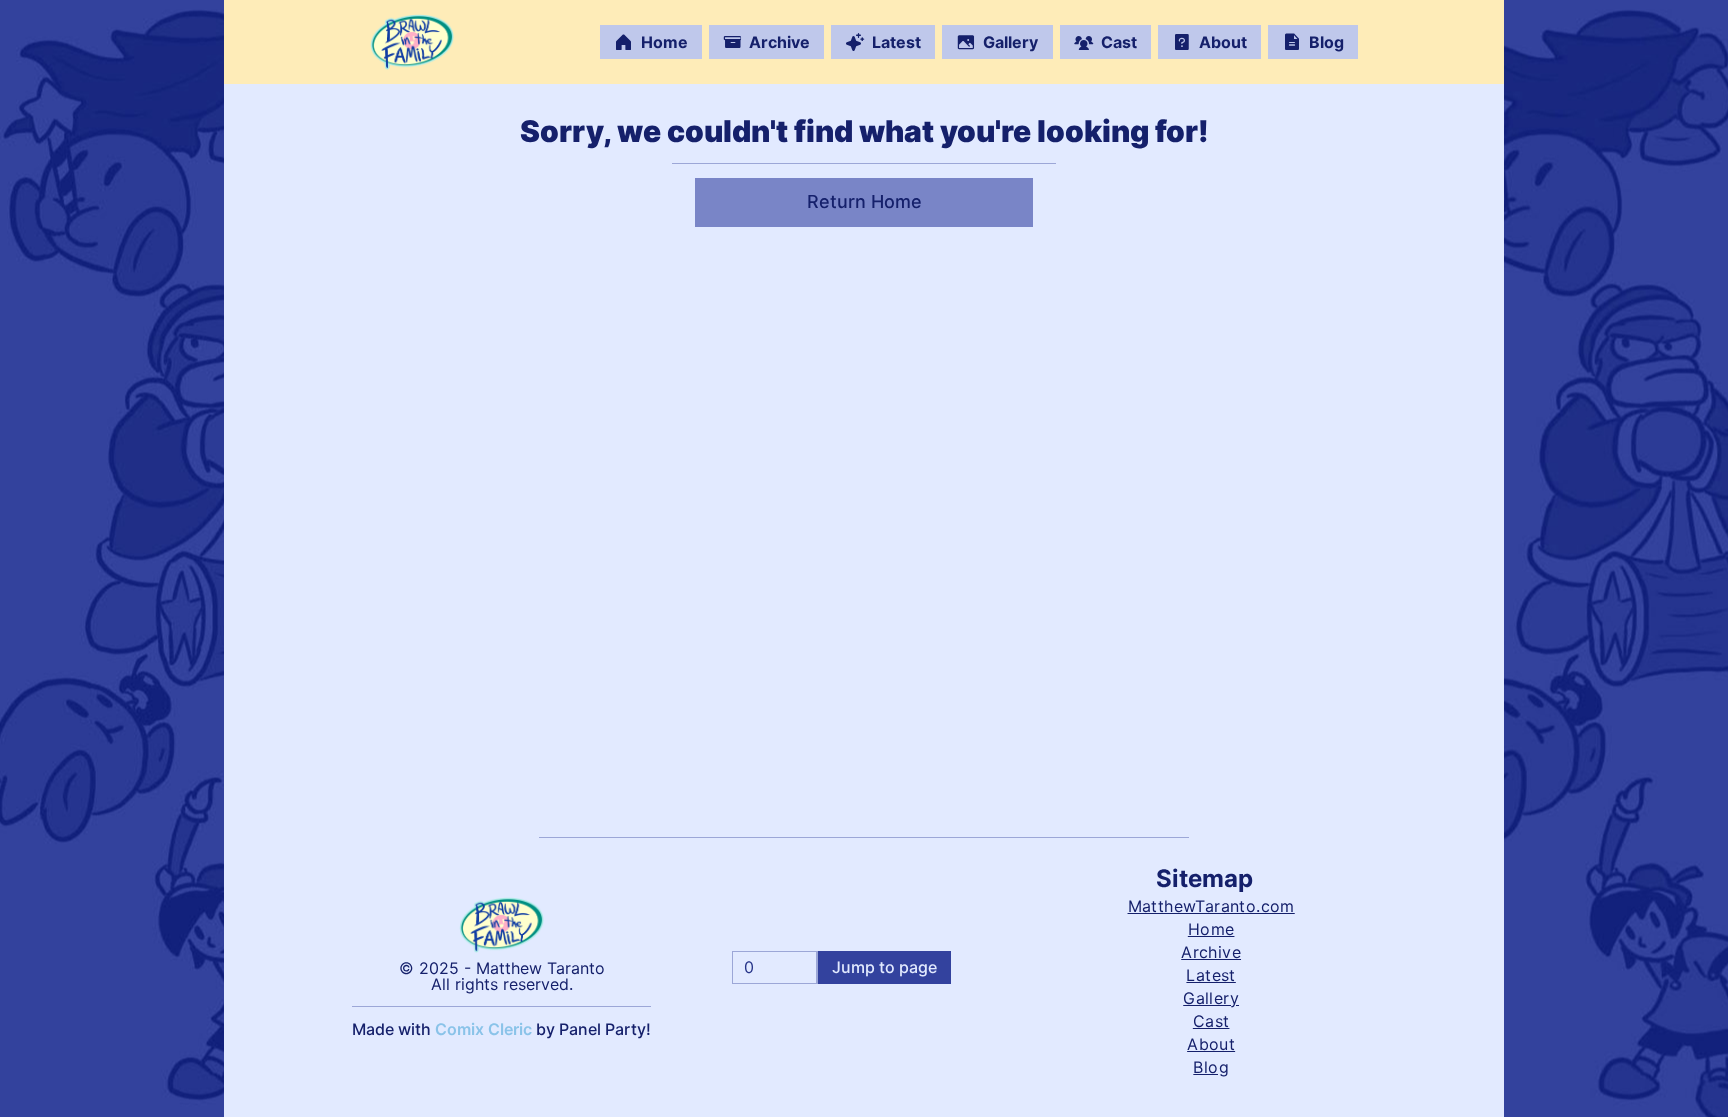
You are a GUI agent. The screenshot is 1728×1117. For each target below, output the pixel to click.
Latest (896, 42)
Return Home (864, 201)
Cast (1119, 42)
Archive (779, 42)
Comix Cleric (483, 1029)
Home (664, 42)
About (1223, 42)
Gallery (1010, 42)
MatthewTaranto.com (1211, 906)
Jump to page (884, 967)
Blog (1326, 42)
